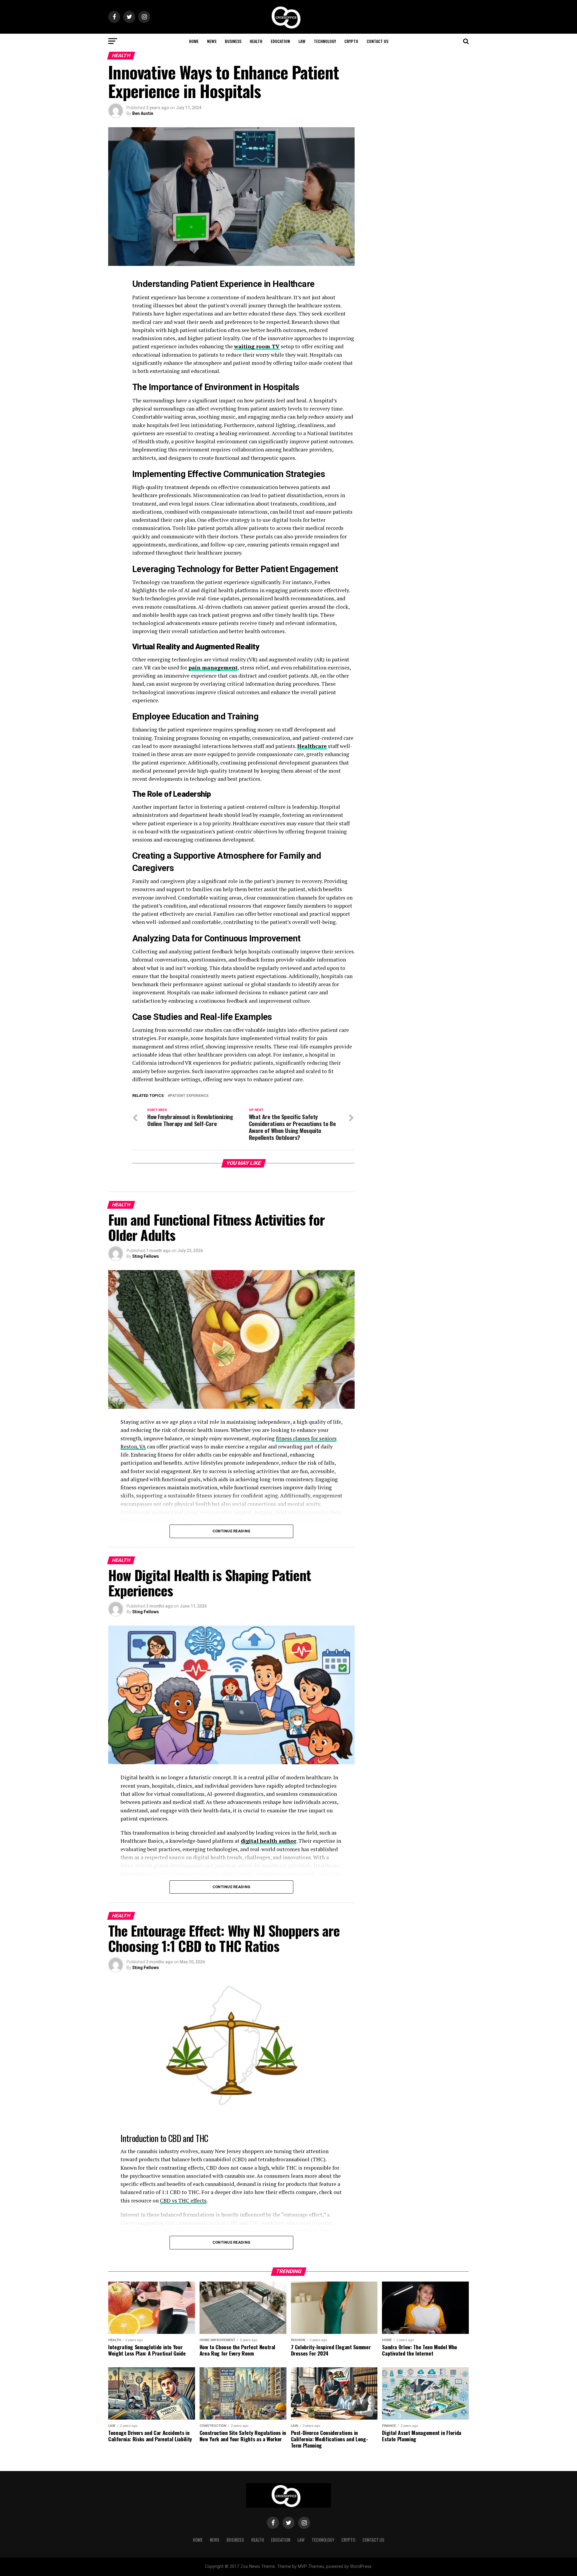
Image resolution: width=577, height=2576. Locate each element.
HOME (194, 41)
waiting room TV (257, 346)
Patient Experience (189, 1096)
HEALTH (256, 41)
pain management (213, 668)
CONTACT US (377, 41)
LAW (302, 41)
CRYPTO (351, 41)
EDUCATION (280, 41)
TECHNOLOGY (325, 41)
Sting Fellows (146, 1256)
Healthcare (312, 746)
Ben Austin (143, 113)
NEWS (212, 41)
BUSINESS (233, 41)
